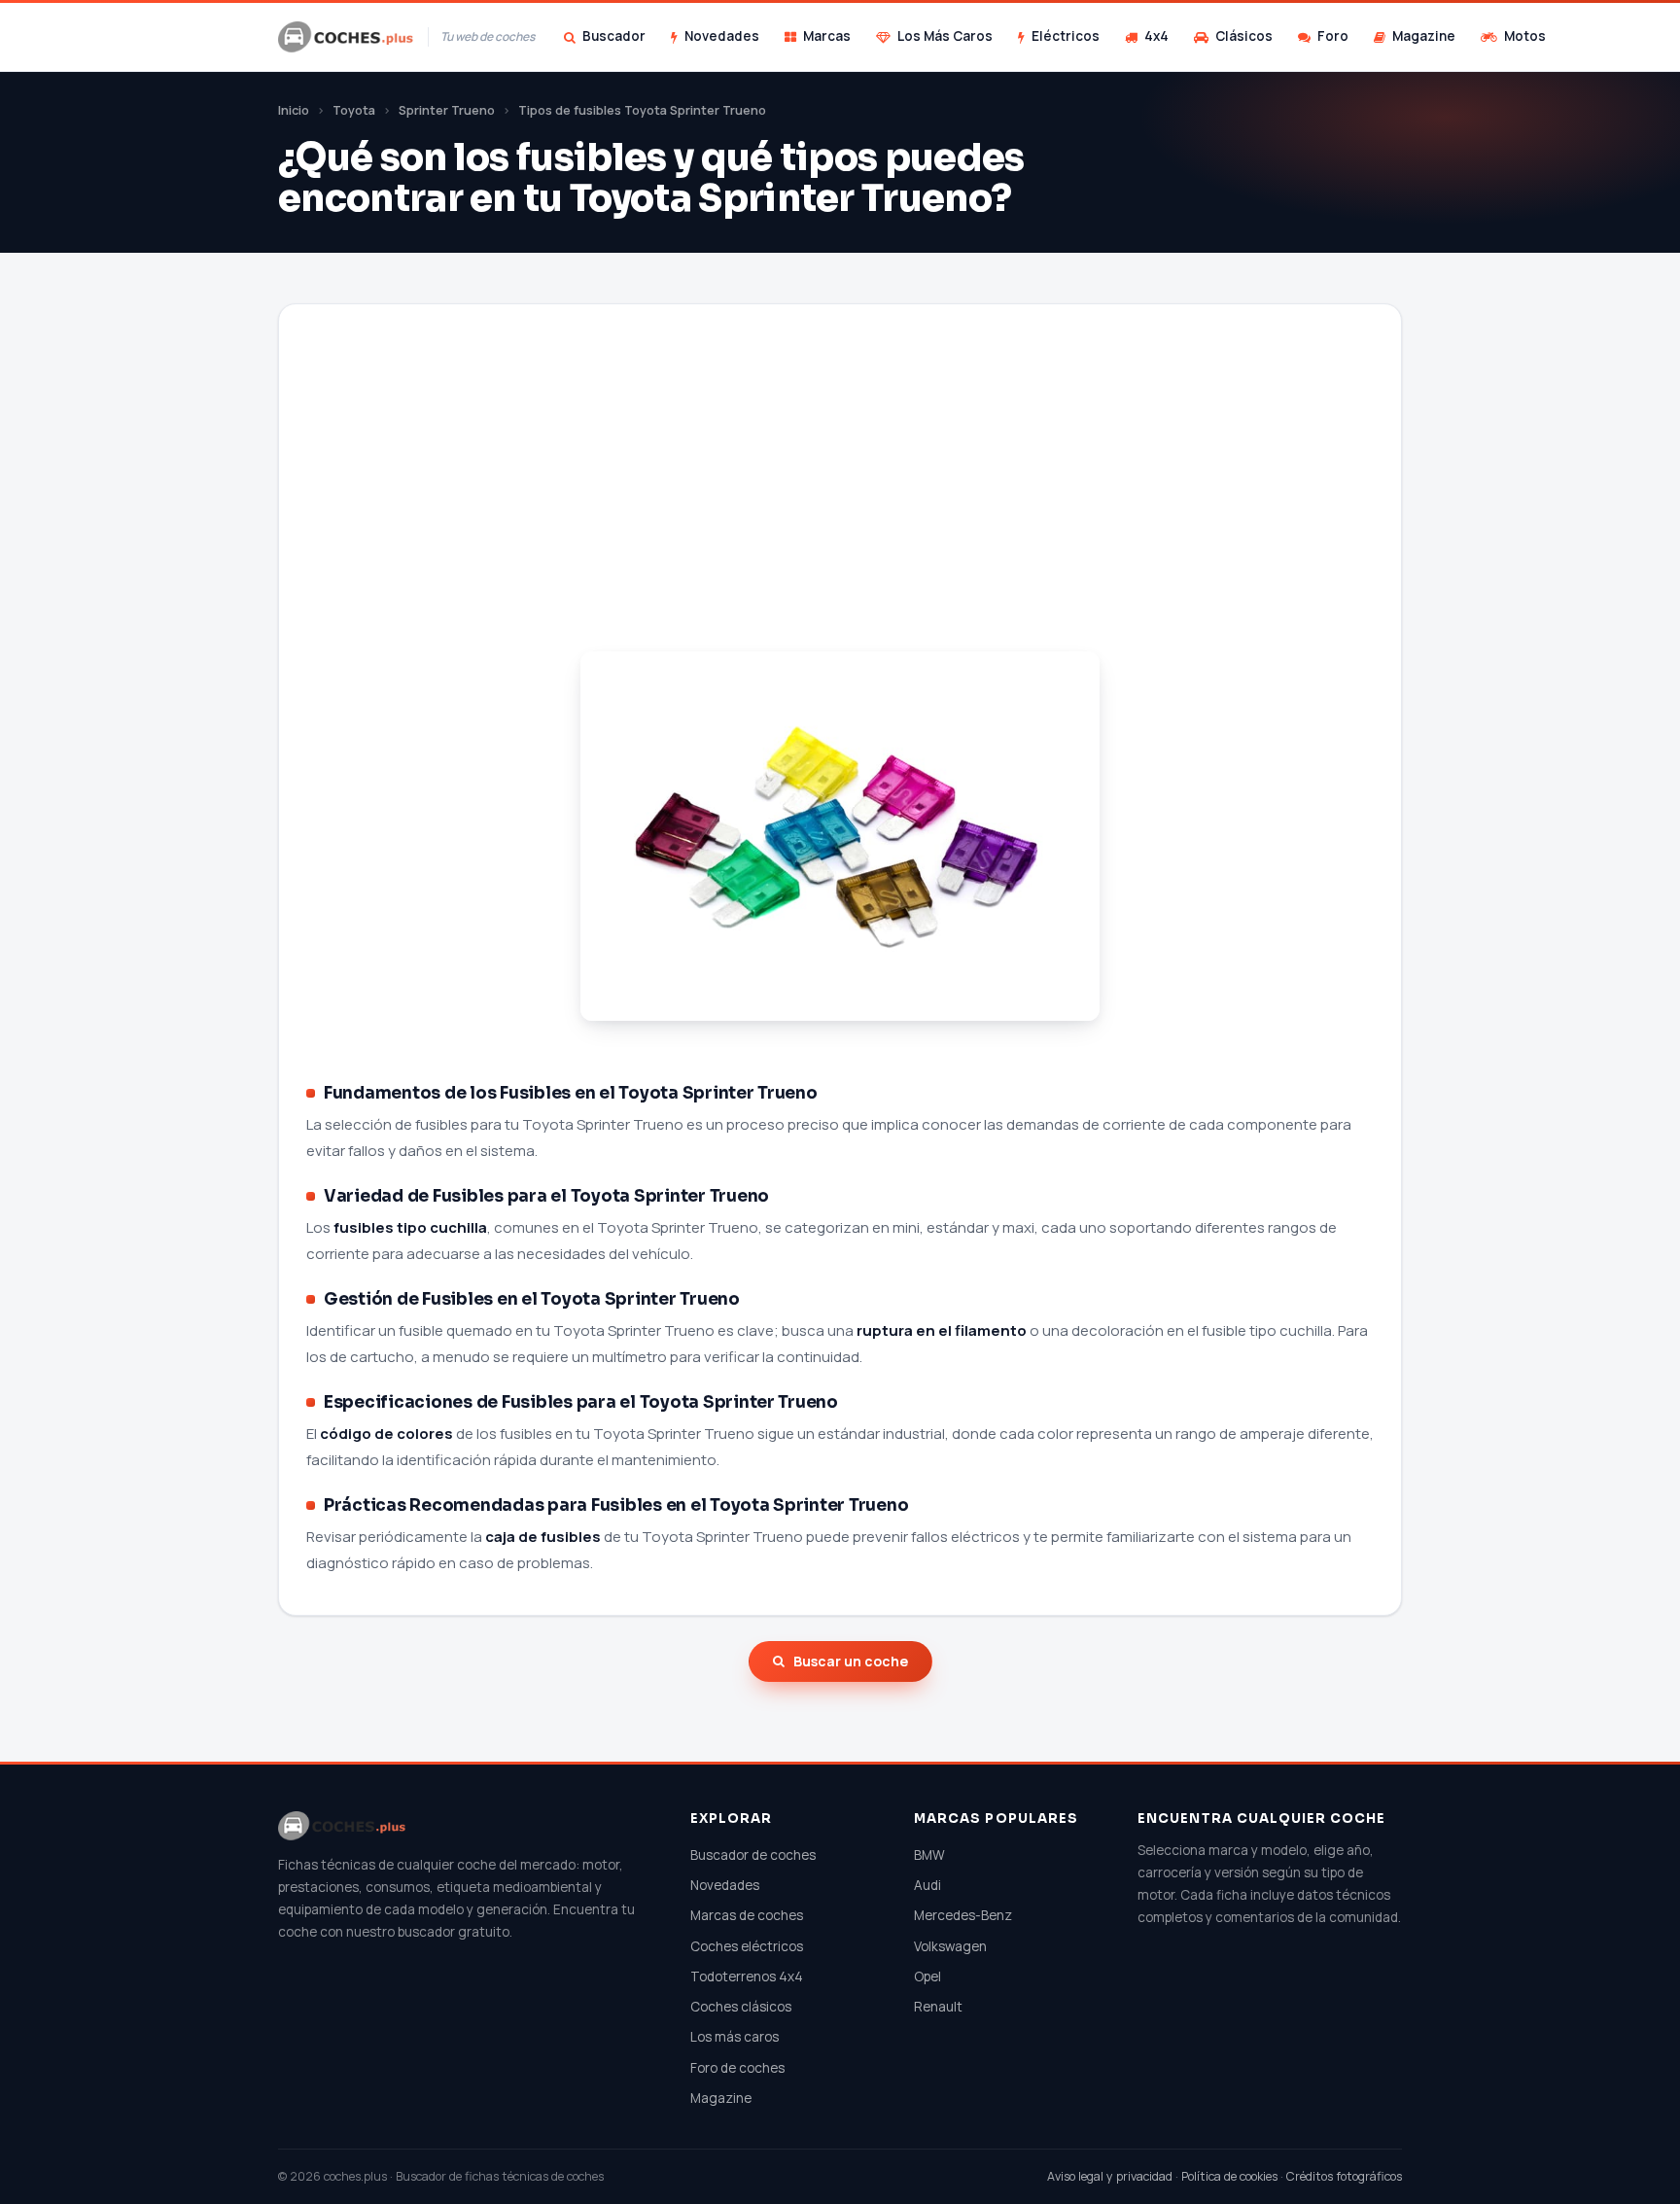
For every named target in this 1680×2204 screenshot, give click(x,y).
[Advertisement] (840, 502)
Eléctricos (1066, 36)
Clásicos (1244, 36)
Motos (1525, 36)
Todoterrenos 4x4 (747, 1977)
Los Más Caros (945, 36)
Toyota (354, 110)
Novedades (722, 36)
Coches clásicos (741, 2007)
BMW (929, 1855)
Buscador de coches (753, 1855)
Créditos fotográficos (1344, 2176)
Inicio (294, 110)
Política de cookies (1229, 2176)
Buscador (614, 36)
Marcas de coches (747, 1915)
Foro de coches (737, 2068)
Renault (938, 2007)
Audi (927, 1885)
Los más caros (735, 2037)
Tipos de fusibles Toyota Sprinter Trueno (642, 110)
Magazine (1424, 36)
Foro (1333, 36)
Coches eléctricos (747, 1946)
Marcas (827, 36)
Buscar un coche (851, 1661)
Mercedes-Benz (963, 1915)
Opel (927, 1977)
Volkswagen (950, 1946)
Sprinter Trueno (447, 110)
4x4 (1156, 36)
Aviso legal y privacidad (1110, 2176)
